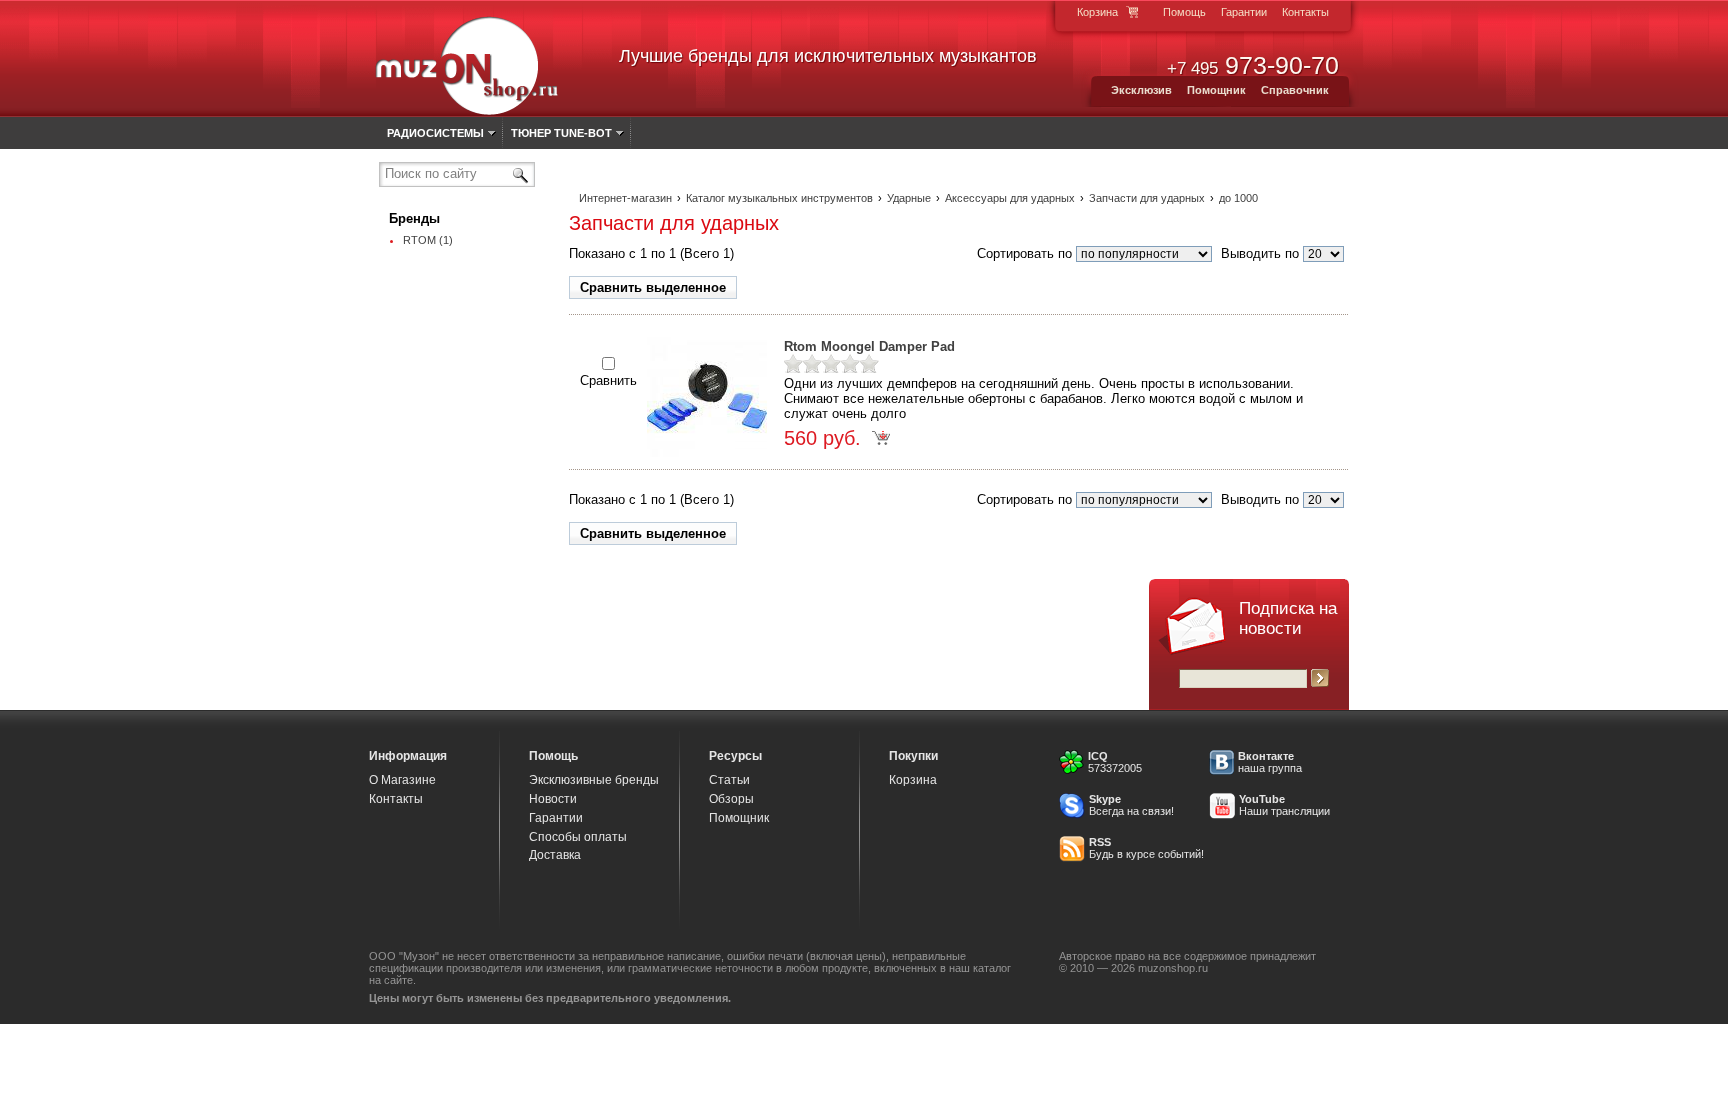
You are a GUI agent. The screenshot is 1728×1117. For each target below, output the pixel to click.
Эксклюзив (1141, 90)
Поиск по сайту (431, 173)
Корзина (1097, 12)
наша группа (1270, 768)
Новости (553, 799)
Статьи (729, 780)
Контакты (1305, 12)
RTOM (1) (428, 240)
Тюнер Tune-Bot (561, 133)
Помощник (1216, 90)
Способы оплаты (578, 837)
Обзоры (731, 799)
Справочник (1295, 90)
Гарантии (1244, 12)
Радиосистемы (435, 133)
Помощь (1184, 12)
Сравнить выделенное (653, 287)
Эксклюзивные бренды (594, 780)
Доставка (555, 855)
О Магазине (402, 780)
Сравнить (608, 380)
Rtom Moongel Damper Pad (869, 346)
